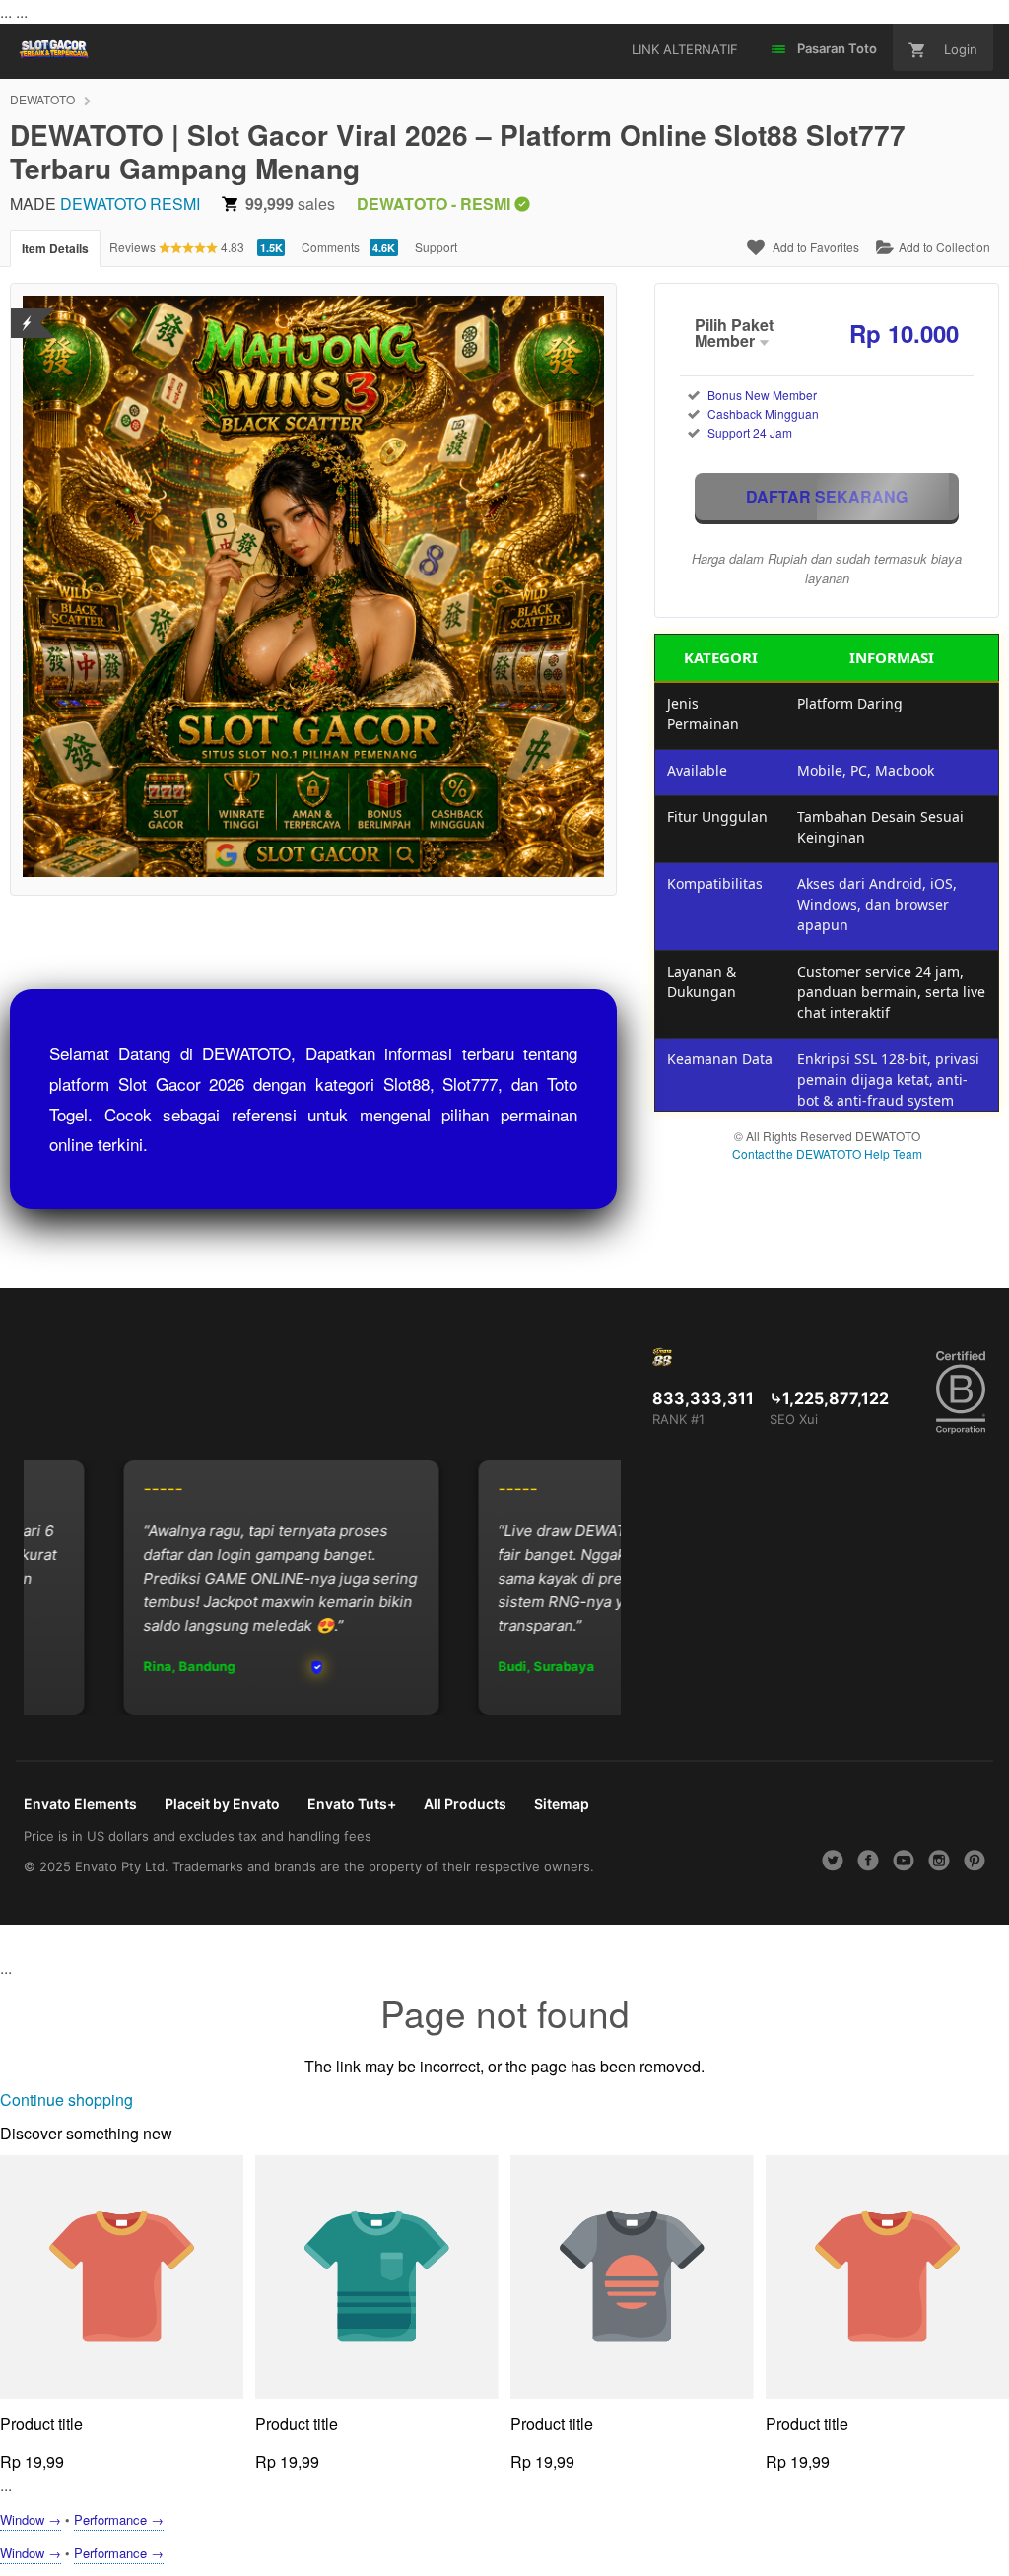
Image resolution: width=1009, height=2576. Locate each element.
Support (436, 247)
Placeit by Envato (222, 1804)
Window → (31, 2519)
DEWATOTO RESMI (130, 203)
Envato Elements (80, 1804)
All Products (465, 1804)
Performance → (119, 2519)
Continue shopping (67, 2100)
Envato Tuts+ (352, 1804)
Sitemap (562, 1804)
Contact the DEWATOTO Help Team (827, 1153)
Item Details (55, 248)
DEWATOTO (42, 99)
